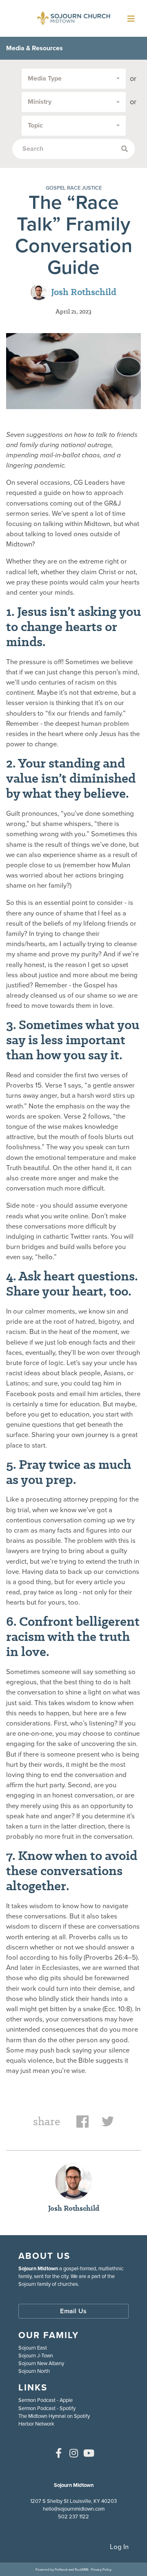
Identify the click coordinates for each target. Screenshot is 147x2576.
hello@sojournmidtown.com (74, 2509)
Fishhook (61, 2569)
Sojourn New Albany (41, 2363)
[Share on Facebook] (82, 2125)
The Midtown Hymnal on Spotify (54, 2416)
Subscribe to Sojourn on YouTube (89, 2453)
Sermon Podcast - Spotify (47, 2408)
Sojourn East (33, 2348)
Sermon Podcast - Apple (46, 2400)
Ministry (40, 102)
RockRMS (82, 2569)
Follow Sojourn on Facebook (58, 2453)
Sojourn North (34, 2371)
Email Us (73, 2311)
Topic (35, 125)
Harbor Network (36, 2424)
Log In (119, 2547)
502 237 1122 (73, 2517)
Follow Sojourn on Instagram (73, 2453)
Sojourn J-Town (36, 2356)
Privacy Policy (101, 2569)
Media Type (45, 78)
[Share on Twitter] (108, 2125)
